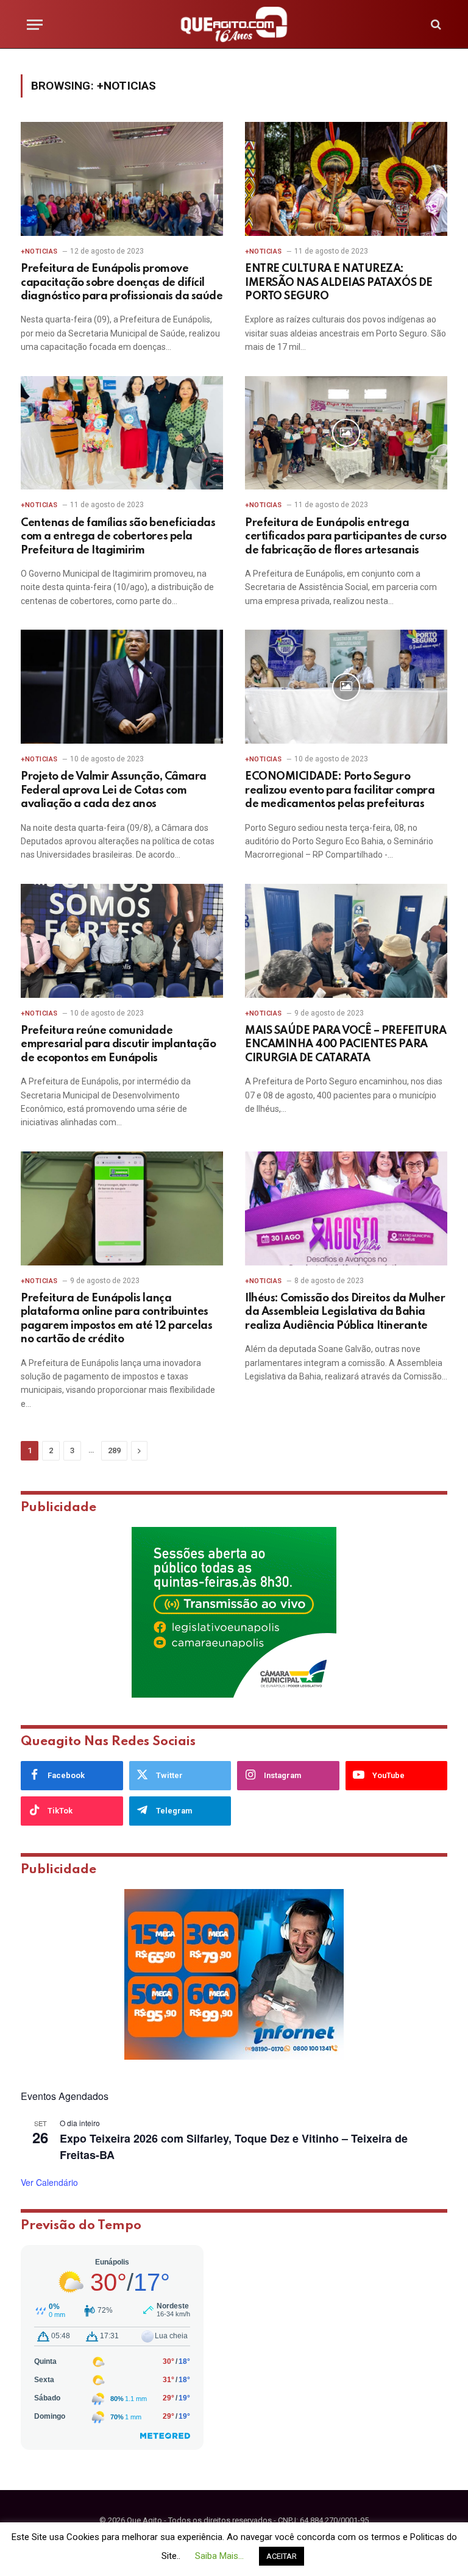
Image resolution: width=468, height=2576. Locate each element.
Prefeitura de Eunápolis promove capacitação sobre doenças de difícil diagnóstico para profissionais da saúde (122, 283)
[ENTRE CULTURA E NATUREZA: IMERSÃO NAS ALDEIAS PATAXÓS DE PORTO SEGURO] (346, 179)
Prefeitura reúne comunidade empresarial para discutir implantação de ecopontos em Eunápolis (118, 1044)
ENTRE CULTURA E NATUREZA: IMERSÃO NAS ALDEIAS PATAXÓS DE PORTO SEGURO (339, 283)
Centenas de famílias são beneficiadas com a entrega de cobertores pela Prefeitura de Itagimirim (118, 537)
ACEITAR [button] (282, 2556)
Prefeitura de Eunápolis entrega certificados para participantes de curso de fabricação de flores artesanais (346, 537)
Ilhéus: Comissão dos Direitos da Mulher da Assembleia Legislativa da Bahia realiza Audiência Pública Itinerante (345, 1312)
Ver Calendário (49, 2182)
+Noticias (39, 251)
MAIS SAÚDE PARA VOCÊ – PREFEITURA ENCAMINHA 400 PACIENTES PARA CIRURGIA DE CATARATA (346, 1044)
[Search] (435, 25)
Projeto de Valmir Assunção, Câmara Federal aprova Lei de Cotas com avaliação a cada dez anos (114, 790)
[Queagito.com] (234, 24)
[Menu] (35, 25)
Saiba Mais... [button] (219, 2556)
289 (114, 1450)
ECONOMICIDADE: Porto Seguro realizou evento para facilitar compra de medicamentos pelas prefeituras (340, 790)
